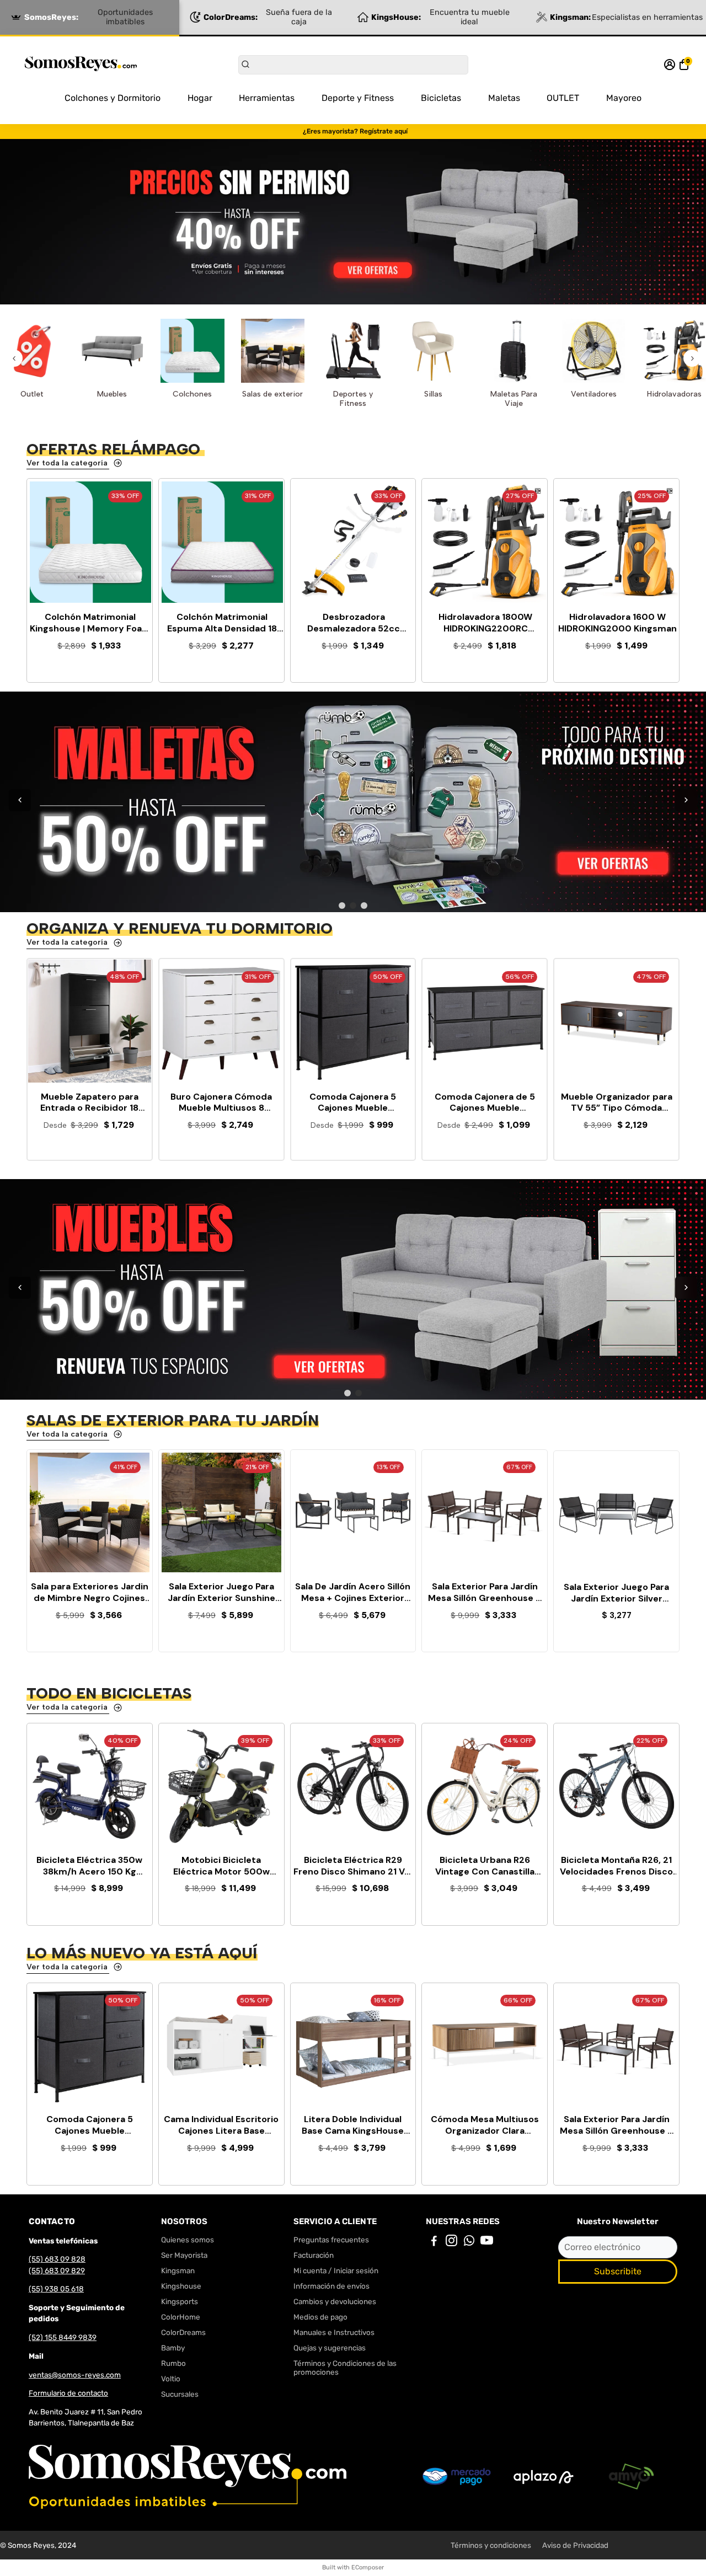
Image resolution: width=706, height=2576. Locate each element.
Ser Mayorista (184, 2255)
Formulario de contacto (68, 2393)
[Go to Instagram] (451, 2242)
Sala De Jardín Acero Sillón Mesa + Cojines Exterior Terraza (353, 1593)
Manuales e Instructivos (334, 2332)
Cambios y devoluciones (335, 2301)
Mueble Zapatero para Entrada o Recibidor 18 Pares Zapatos (89, 1103)
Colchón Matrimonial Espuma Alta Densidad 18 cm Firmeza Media (222, 623)
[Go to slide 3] (364, 906)
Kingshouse (181, 2286)
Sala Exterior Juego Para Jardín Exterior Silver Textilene (616, 1593)
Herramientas (267, 98)
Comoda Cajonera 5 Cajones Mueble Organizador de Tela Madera (353, 1103)
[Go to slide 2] (353, 906)
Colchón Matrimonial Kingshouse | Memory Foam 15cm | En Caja (90, 623)
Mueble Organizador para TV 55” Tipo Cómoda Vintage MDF (617, 1103)
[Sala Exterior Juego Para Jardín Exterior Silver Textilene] (616, 1514)
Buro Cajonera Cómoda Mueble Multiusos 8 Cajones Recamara (221, 1103)
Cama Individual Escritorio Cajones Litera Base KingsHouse (221, 2125)
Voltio (171, 2379)
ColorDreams (183, 2332)
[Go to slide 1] (342, 906)
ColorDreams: (268, 17)
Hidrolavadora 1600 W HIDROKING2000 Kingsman (617, 623)
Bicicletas (441, 98)
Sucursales (180, 2394)
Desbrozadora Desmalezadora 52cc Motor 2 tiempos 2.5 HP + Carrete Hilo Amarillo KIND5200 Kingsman (354, 623)
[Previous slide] (14, 358)
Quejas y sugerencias (330, 2348)
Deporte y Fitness (358, 98)
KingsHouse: (440, 17)
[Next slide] (692, 358)
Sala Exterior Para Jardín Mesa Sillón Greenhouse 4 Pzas (485, 1593)
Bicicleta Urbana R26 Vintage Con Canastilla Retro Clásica (485, 1866)
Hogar (200, 98)
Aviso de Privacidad (575, 2545)
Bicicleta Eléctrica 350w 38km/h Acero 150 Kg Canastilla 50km (89, 1866)
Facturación (314, 2255)
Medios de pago (320, 2317)
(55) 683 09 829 (57, 2270)
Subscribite (618, 2271)
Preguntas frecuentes (331, 2240)
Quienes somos (188, 2240)
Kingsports (180, 2301)
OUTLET (563, 98)
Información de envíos (331, 2286)
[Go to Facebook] (434, 2242)
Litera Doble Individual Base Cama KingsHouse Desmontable (353, 2125)
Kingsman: (626, 17)
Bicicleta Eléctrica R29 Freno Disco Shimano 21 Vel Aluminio (353, 1866)
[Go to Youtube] (487, 2242)
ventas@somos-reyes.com (75, 2375)
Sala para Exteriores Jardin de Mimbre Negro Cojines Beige (90, 1593)
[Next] (686, 800)
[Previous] (20, 800)
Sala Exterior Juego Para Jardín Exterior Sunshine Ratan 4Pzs (221, 1593)
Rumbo (173, 2363)
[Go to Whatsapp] (469, 2242)
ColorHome (181, 2317)
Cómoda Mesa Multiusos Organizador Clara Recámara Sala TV (485, 2125)
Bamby (173, 2348)
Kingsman (178, 2270)
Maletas (504, 98)
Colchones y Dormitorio (113, 98)
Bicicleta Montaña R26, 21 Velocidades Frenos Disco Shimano (616, 1866)
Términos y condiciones (491, 2545)
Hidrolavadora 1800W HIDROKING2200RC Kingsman (485, 623)
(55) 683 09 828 (57, 2259)
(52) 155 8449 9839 (63, 2337)
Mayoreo (624, 98)
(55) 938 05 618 (56, 2289)
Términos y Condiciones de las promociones (345, 2368)
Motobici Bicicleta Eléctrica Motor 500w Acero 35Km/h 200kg (221, 1866)
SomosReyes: (89, 17)
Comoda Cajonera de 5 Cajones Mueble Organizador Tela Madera (485, 1103)
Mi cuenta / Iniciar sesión (336, 2270)
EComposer (368, 2567)
